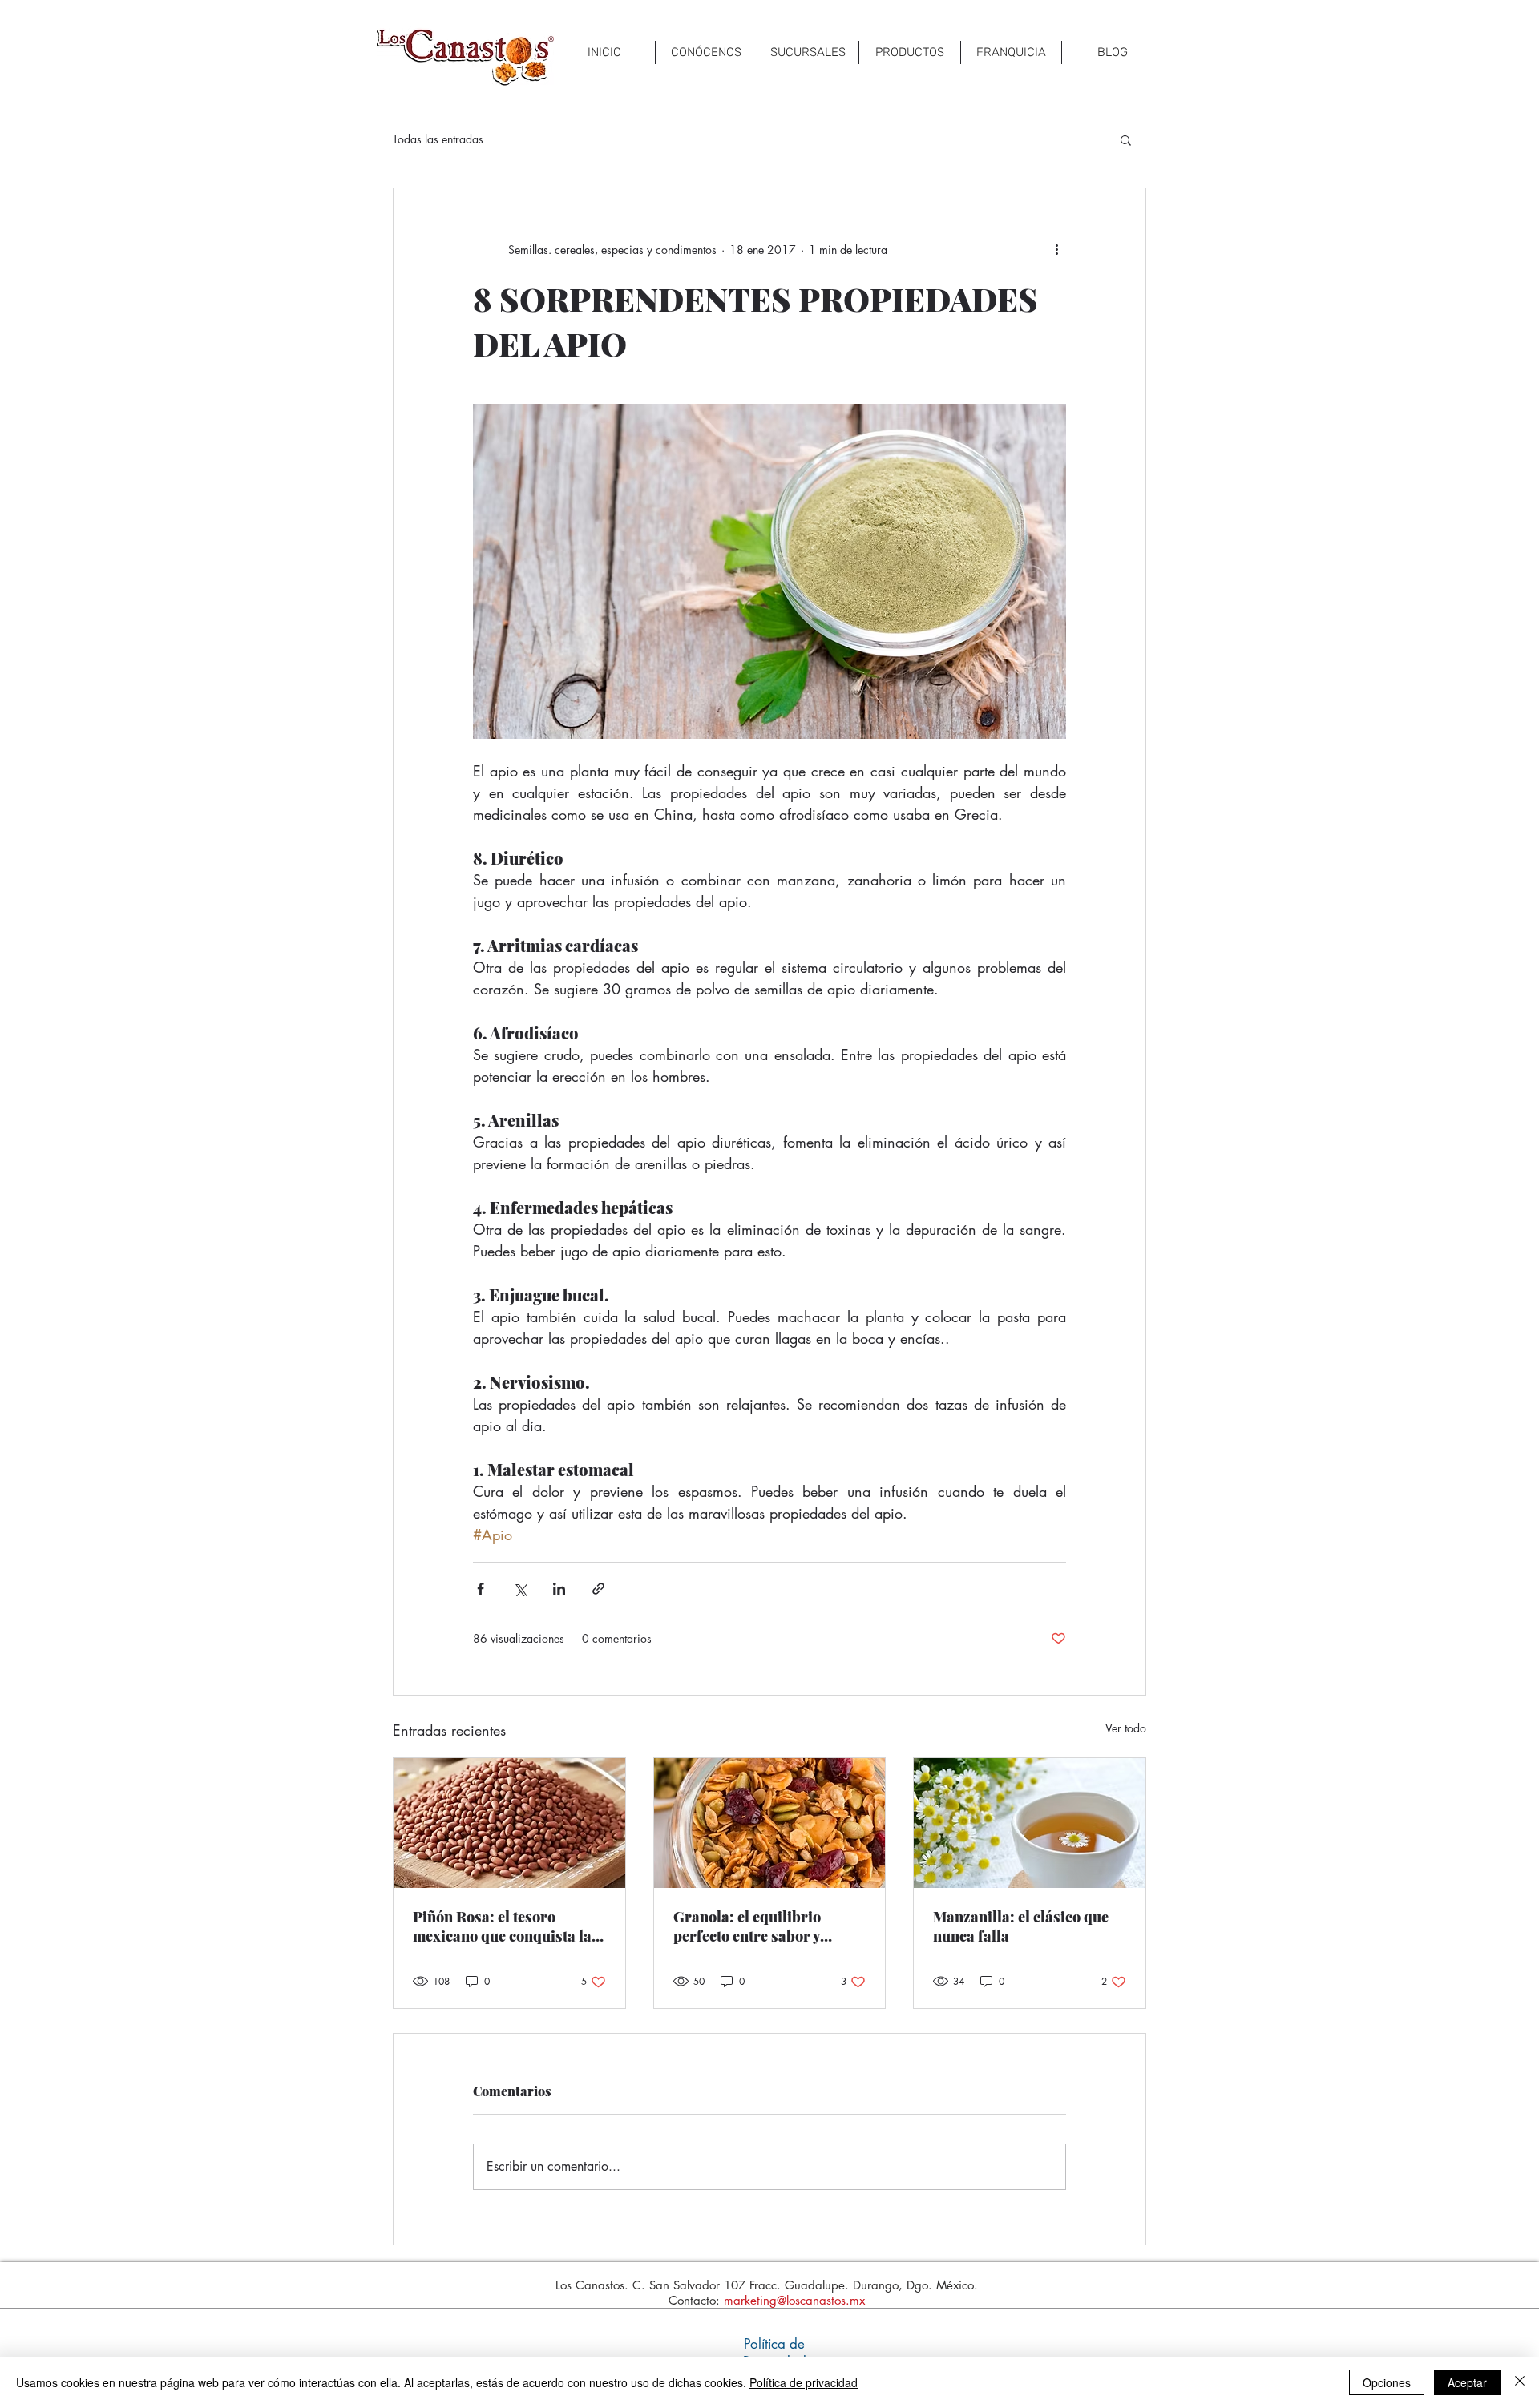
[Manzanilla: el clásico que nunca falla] (1030, 1823)
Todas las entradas (438, 139)
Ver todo (1126, 1728)
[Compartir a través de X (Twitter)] (520, 1589)
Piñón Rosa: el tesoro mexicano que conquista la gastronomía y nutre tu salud (502, 1926)
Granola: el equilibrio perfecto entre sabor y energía (747, 1926)
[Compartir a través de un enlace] (598, 1589)
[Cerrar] (1520, 2382)
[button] (1126, 139)
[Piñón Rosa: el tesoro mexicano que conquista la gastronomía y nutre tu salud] (509, 1823)
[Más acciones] (1056, 249)
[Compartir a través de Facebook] (481, 1589)
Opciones (1387, 2382)
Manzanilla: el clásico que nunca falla (1021, 1926)
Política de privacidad (804, 2382)
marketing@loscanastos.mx (794, 2300)
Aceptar (1467, 2382)
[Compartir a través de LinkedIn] (559, 1589)
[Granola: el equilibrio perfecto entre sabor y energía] (770, 1823)
